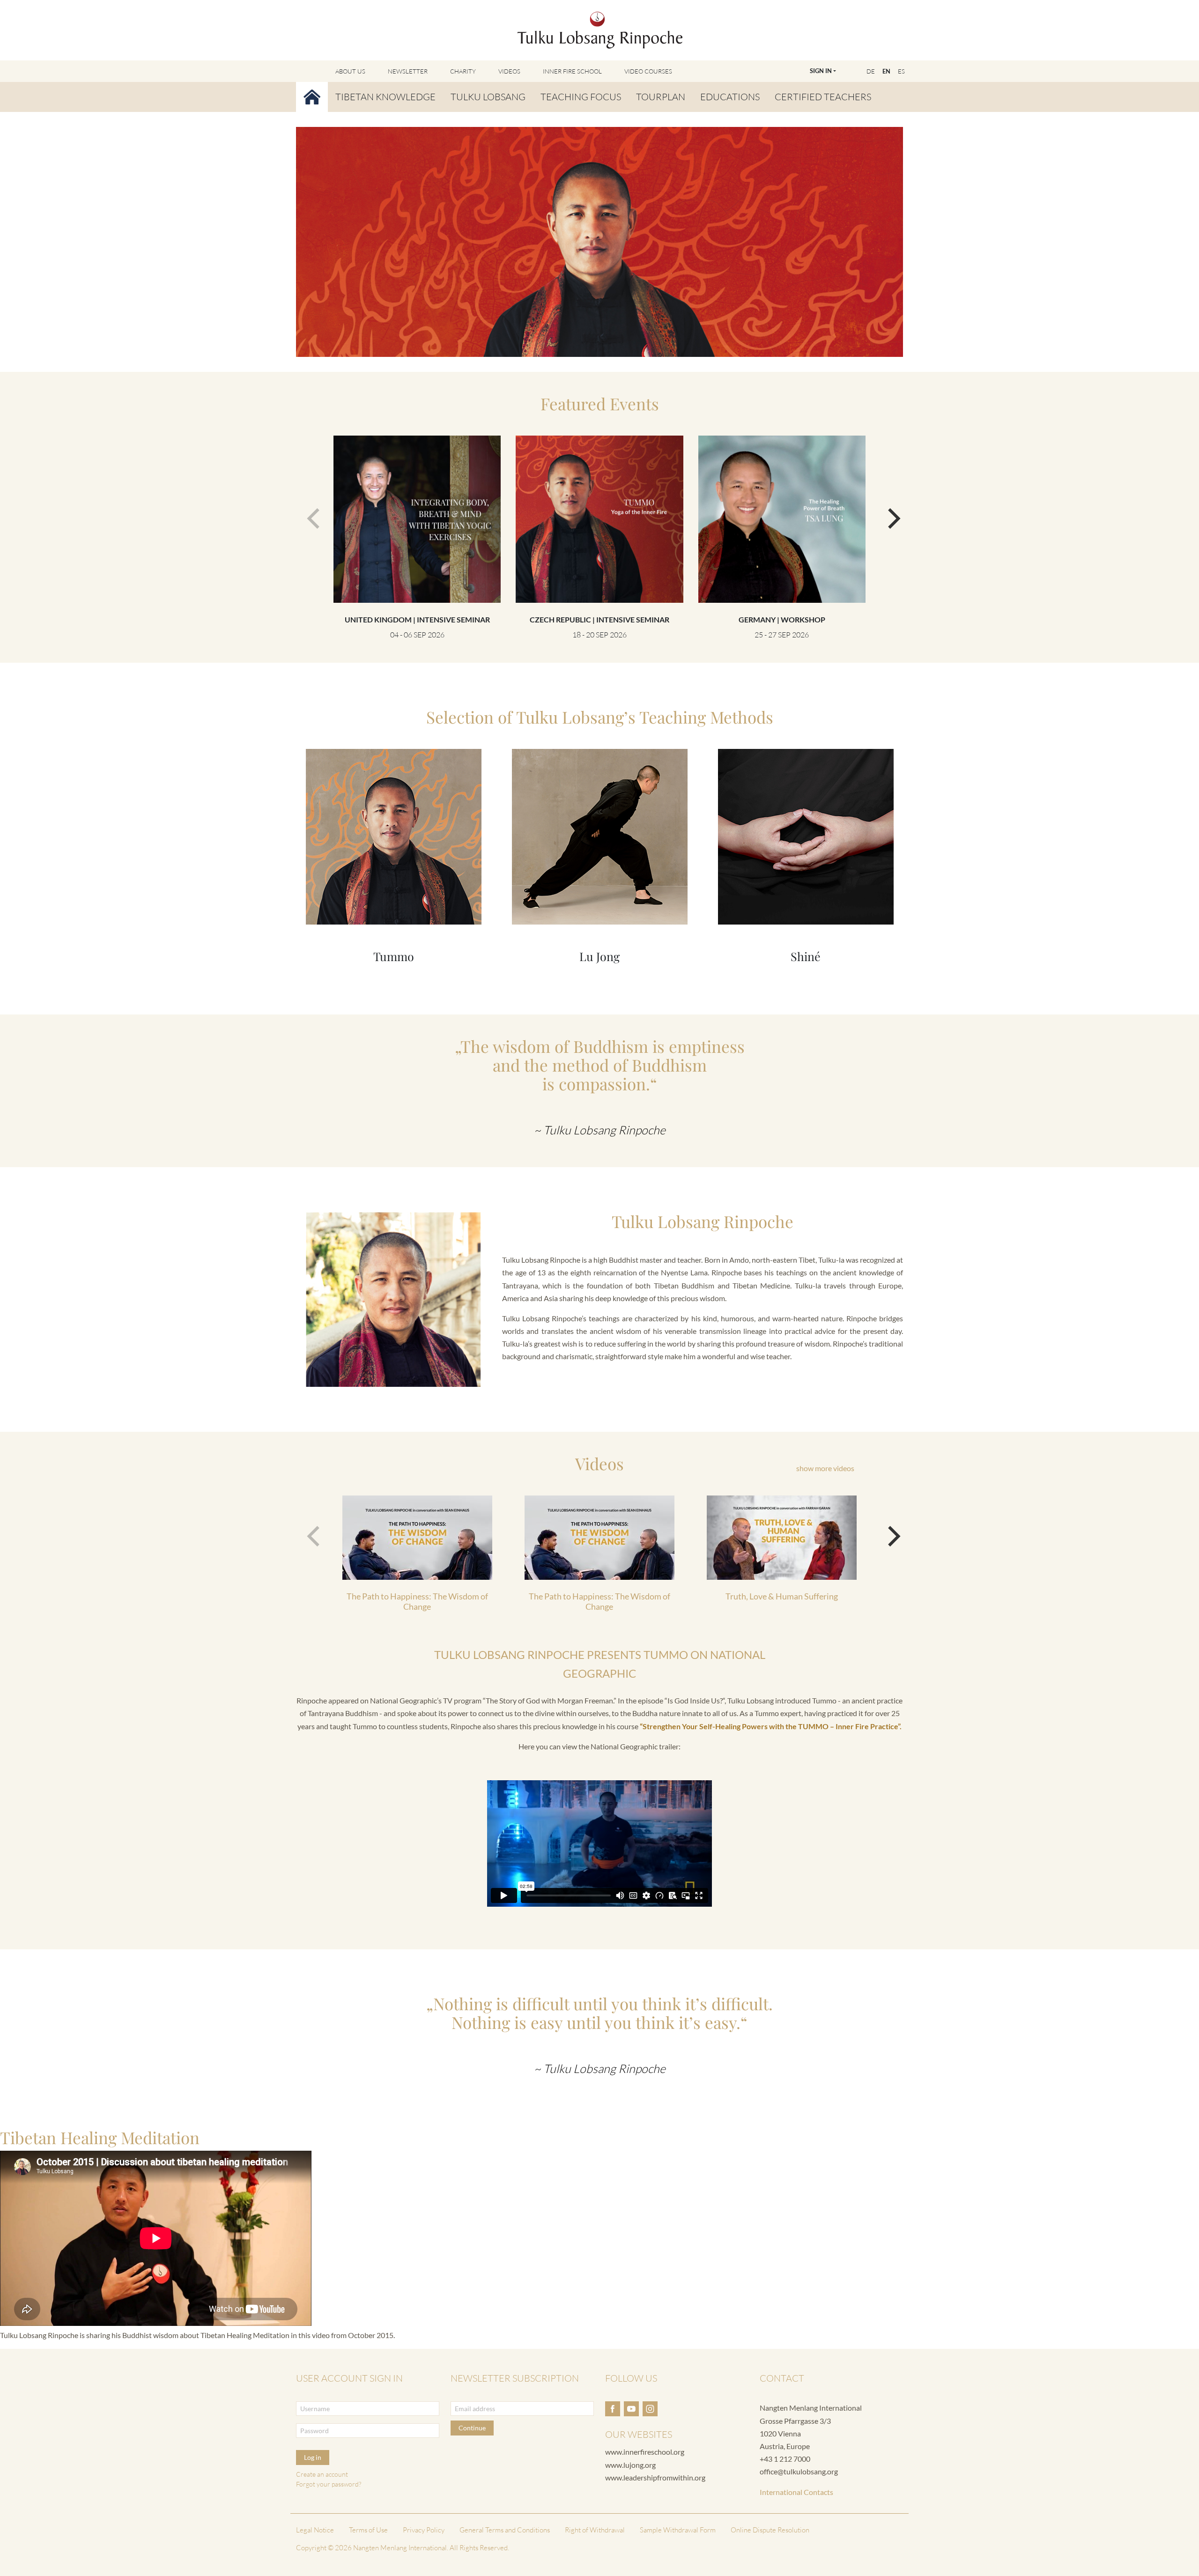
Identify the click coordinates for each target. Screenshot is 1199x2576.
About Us (350, 71)
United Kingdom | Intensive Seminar (417, 619)
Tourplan (661, 97)
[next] (888, 514)
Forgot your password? (329, 2484)
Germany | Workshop (782, 619)
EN (886, 71)
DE (871, 71)
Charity (463, 71)
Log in (313, 2457)
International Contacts (796, 2492)
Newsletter (408, 71)
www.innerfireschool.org (645, 2452)
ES (901, 71)
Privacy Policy (424, 2530)
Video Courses (648, 71)
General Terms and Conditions (505, 2530)
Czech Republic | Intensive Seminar (599, 619)
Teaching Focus (581, 97)
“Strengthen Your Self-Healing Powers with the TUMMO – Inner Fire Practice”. (771, 1726)
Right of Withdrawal (595, 2530)
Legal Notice (315, 2530)
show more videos (825, 1468)
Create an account (322, 2474)
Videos (509, 71)
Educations (730, 97)
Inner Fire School (572, 71)
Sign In (821, 71)
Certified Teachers (823, 97)
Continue (472, 2428)
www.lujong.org (630, 2465)
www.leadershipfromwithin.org (655, 2477)
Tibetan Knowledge (385, 97)
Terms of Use (368, 2530)
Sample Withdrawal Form (678, 2530)
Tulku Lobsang (488, 97)
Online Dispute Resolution (770, 2530)
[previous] (311, 514)
